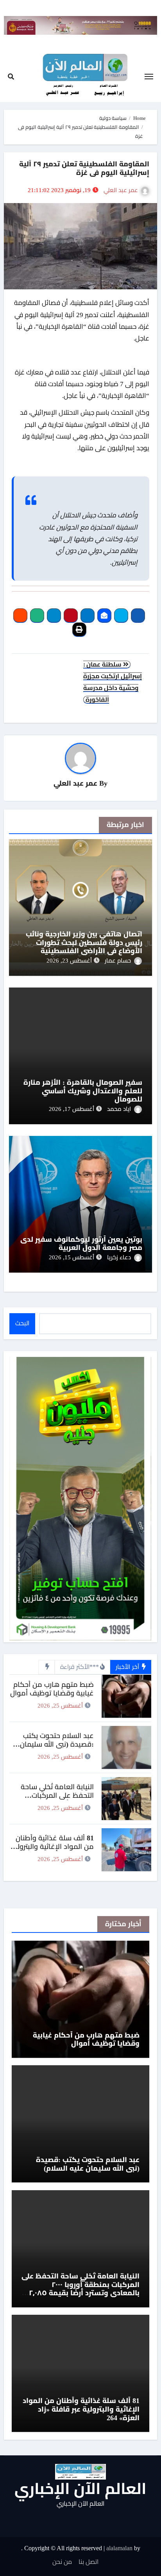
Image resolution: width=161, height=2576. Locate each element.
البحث (22, 1323)
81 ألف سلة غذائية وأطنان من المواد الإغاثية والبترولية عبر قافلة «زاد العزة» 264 (52, 1846)
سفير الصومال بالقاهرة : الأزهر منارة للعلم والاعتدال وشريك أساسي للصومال (83, 1091)
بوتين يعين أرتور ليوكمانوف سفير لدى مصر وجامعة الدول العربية (81, 1244)
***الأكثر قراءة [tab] (80, 1667)
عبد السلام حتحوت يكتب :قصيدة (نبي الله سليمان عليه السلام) (57, 1744)
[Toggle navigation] (149, 77)
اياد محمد (119, 1109)
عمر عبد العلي (121, 190)
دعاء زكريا (119, 1257)
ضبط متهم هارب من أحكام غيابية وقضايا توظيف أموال (52, 1689)
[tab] (46, 1667)
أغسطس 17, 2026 (72, 1109)
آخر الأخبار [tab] (128, 1667)
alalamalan (119, 2548)
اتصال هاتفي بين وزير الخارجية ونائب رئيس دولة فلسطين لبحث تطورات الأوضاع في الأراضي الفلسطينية (84, 942)
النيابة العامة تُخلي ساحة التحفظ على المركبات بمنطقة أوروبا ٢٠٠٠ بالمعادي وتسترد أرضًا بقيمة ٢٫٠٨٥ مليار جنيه (80, 2289)
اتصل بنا (89, 2562)
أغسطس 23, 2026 (69, 961)
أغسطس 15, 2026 (72, 1257)
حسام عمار (118, 961)
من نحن (62, 2562)
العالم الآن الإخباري (80, 2489)
